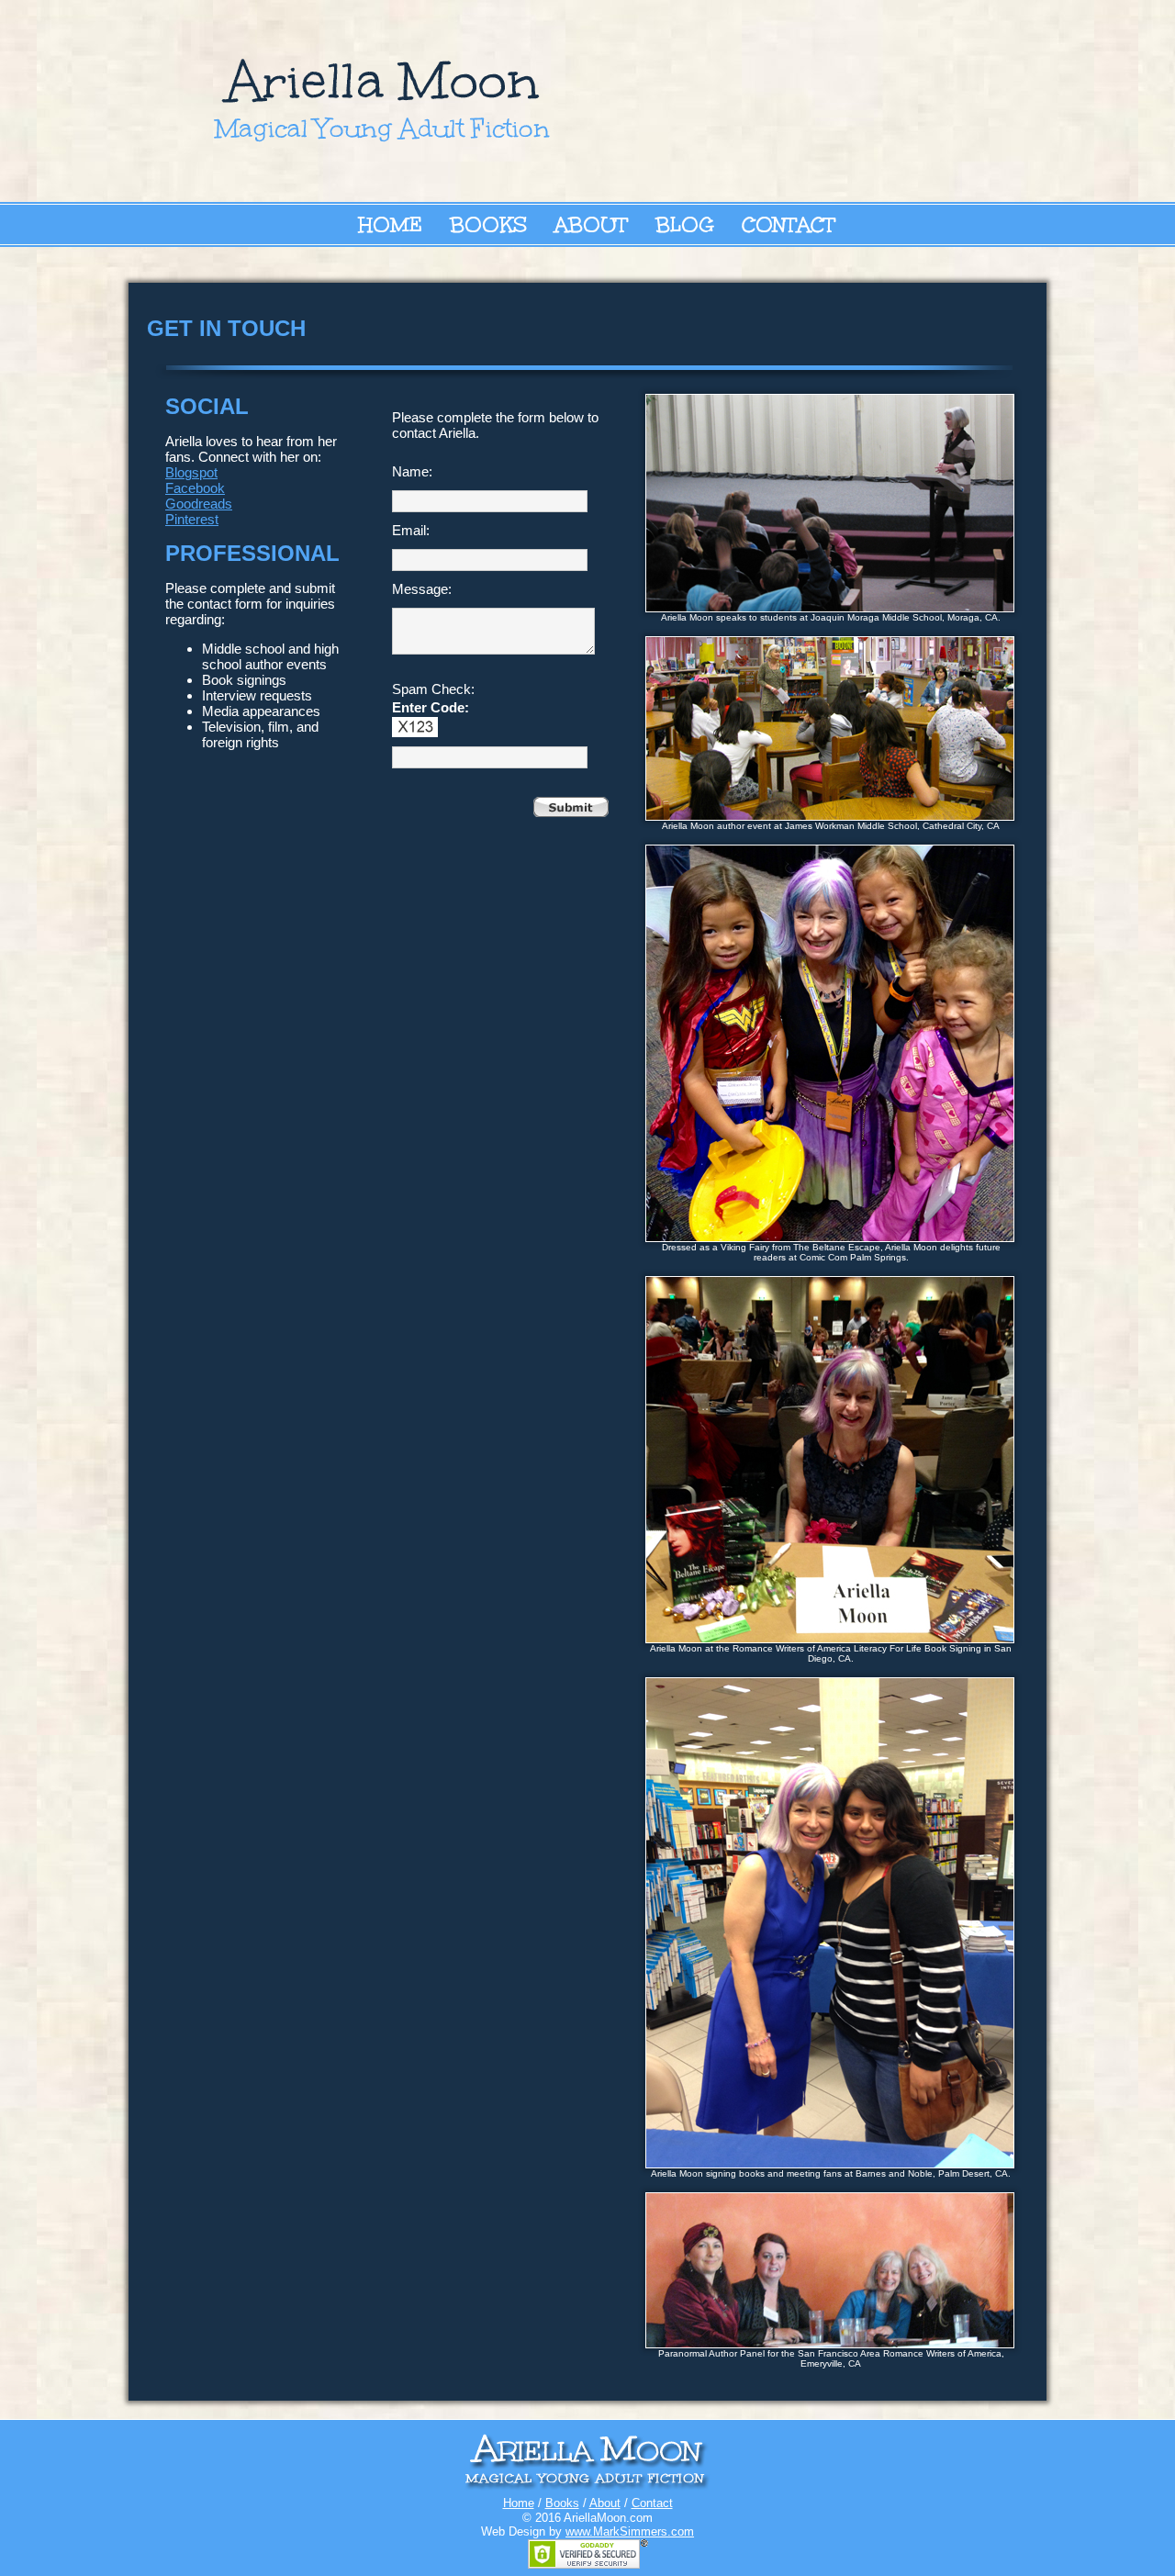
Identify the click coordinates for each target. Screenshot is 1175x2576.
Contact (789, 224)
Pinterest (192, 519)
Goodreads (199, 504)
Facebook (195, 488)
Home (390, 224)
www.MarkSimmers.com (630, 2531)
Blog (685, 224)
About (591, 224)
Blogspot (191, 472)
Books (488, 224)
